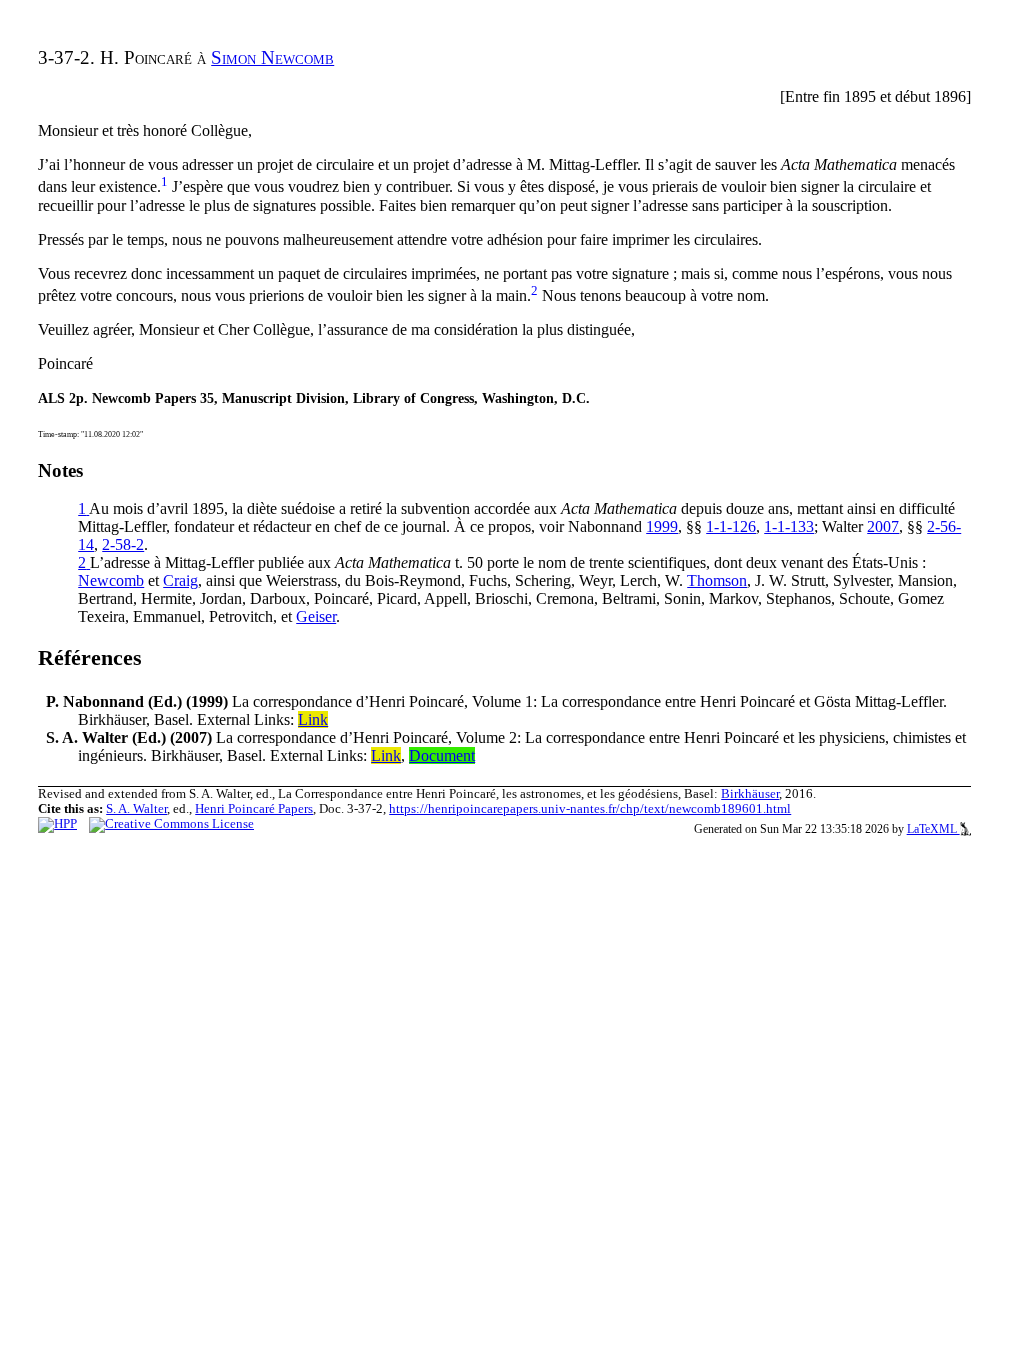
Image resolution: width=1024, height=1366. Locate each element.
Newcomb (111, 580)
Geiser (316, 616)
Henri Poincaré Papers (254, 809)
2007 (883, 526)
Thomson (717, 580)
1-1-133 (789, 526)
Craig (180, 580)
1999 (662, 526)
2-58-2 (123, 544)
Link (313, 719)
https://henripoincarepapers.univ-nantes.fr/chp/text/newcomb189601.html (590, 809)
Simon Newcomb (272, 57)
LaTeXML (933, 829)
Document (442, 755)
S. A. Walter (136, 809)
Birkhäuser (750, 794)
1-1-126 (731, 526)
